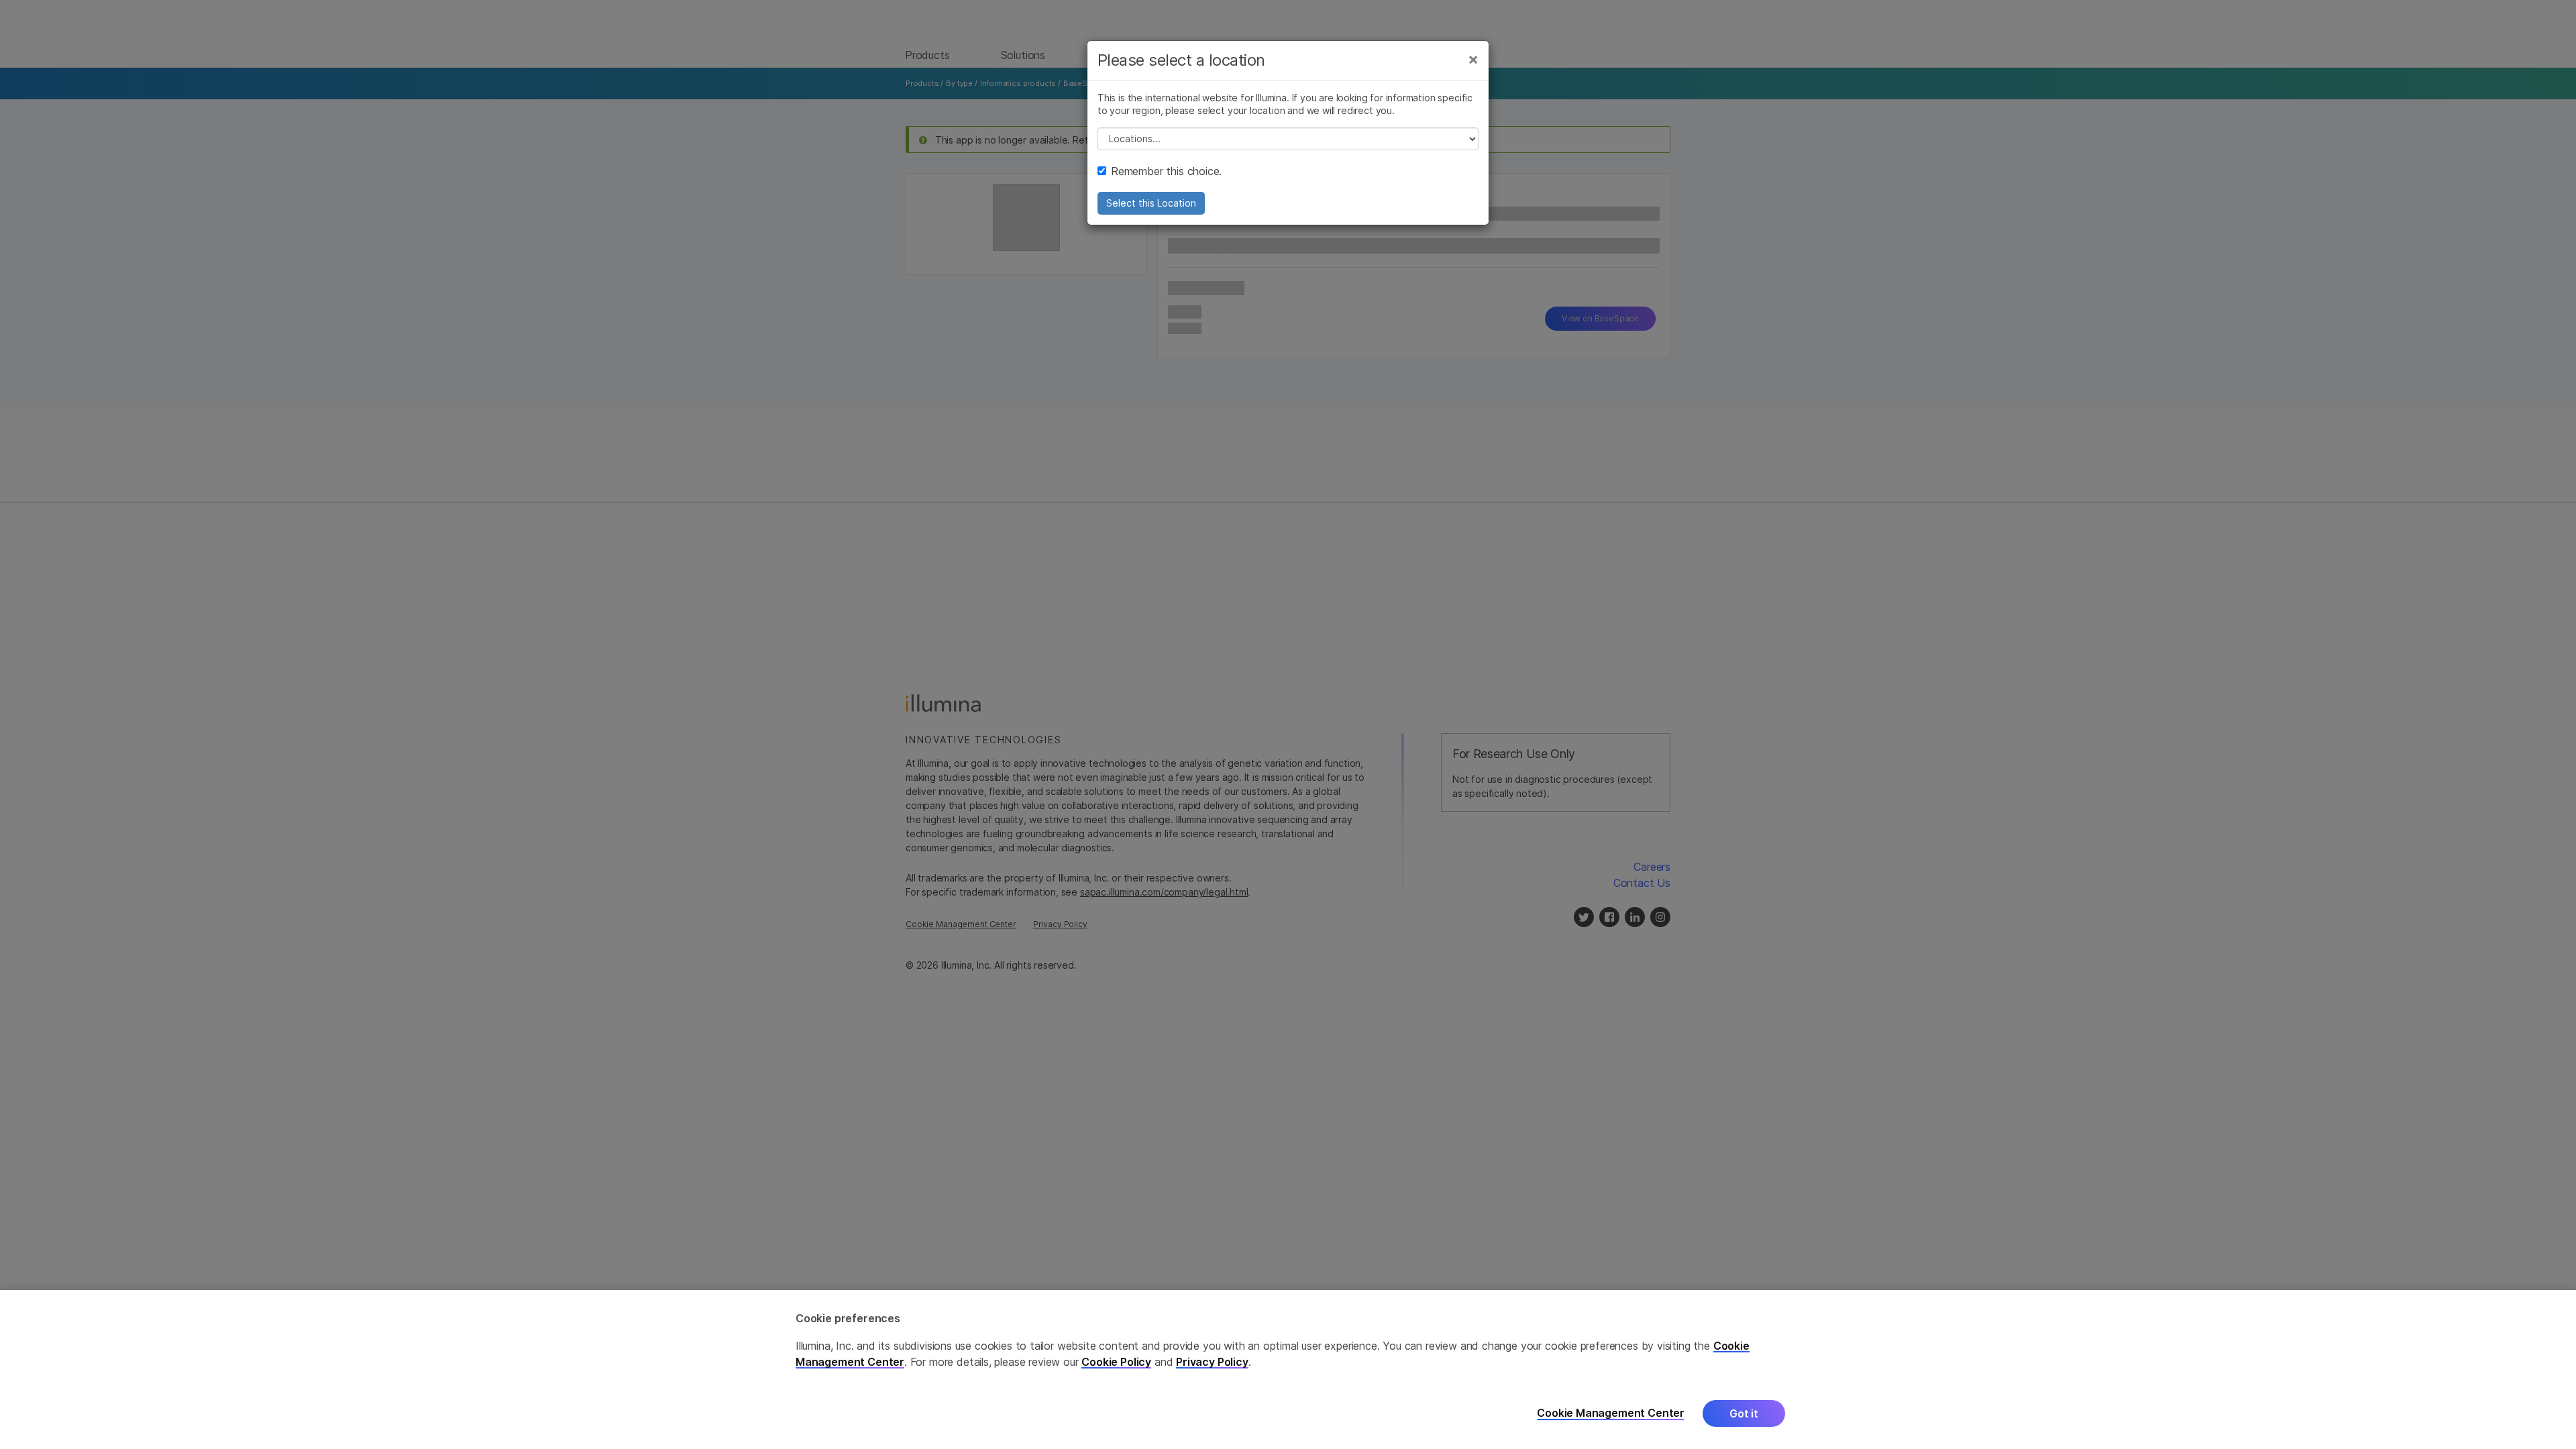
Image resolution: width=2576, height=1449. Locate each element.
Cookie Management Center (1611, 1413)
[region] (1288, 1370)
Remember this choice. (1166, 171)
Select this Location (1151, 203)
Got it (1744, 1413)
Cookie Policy (1116, 1362)
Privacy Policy (1212, 1362)
